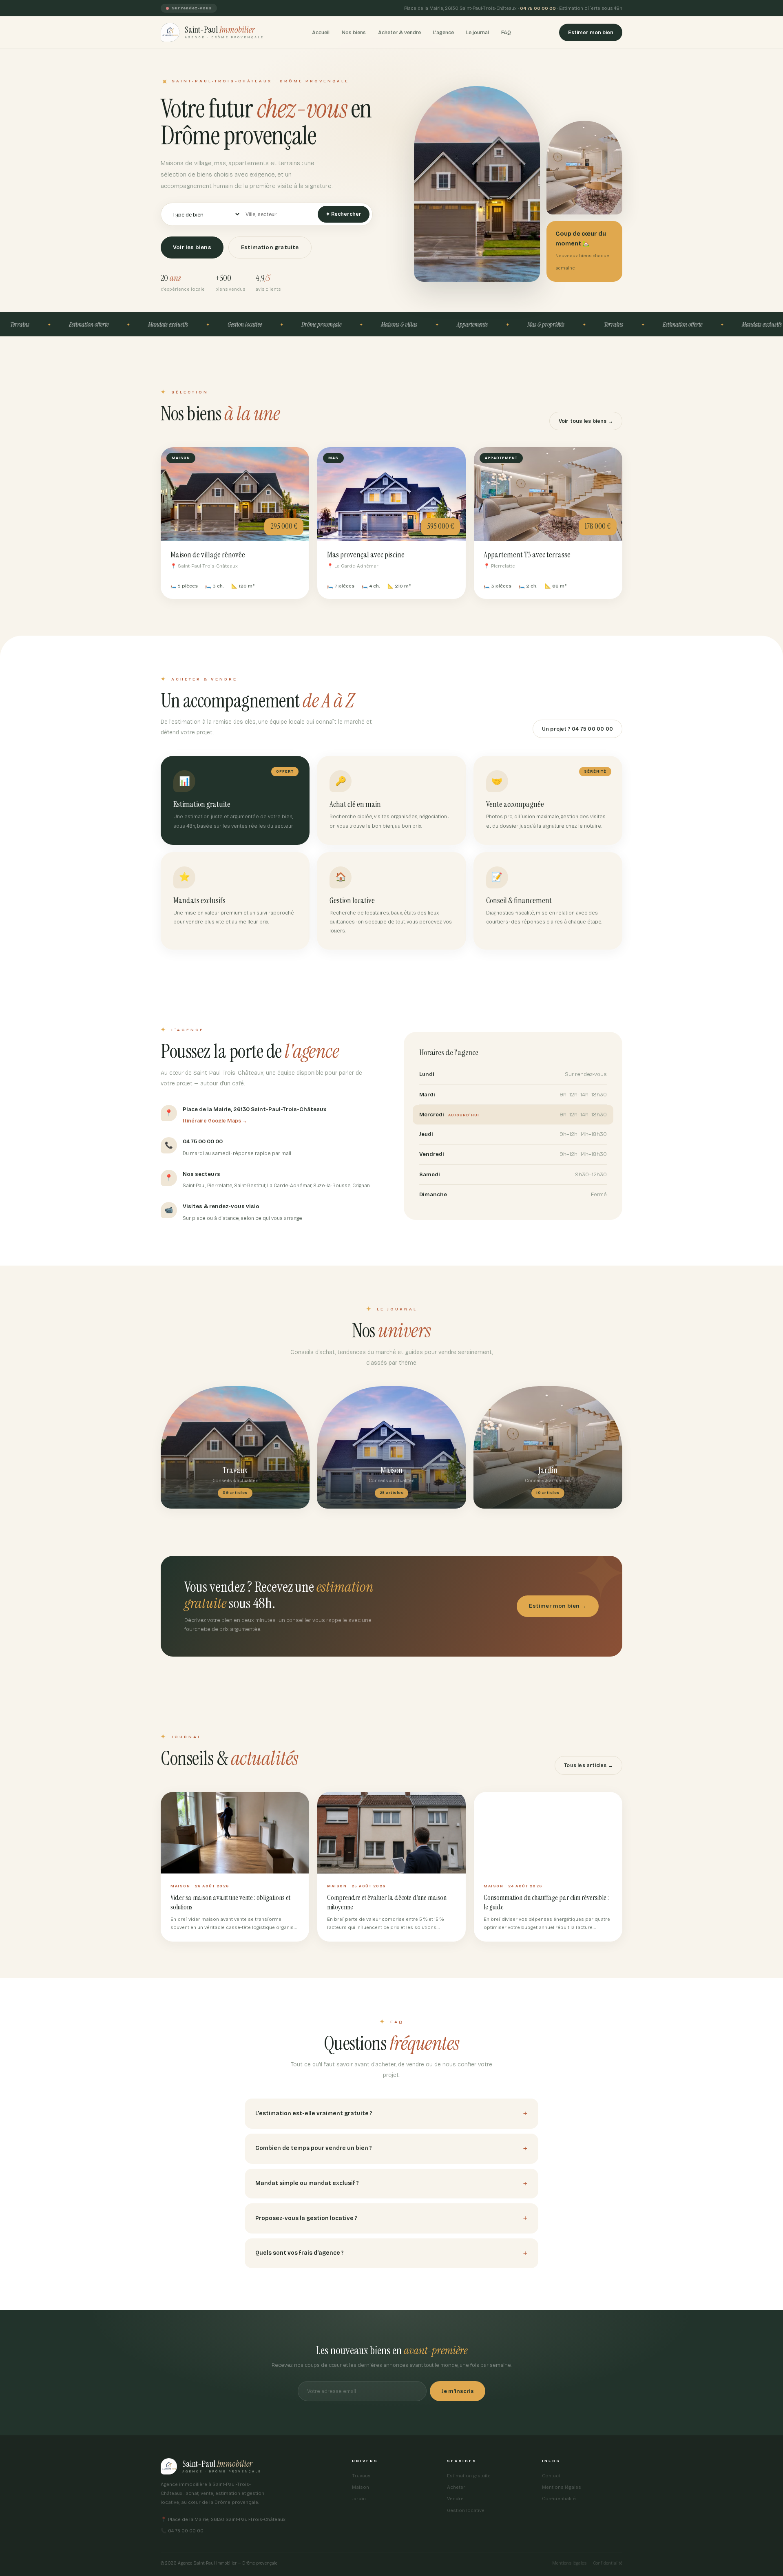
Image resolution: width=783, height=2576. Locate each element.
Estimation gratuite (270, 247)
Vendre (455, 2499)
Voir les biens (192, 247)
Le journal (478, 32)
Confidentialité (559, 2499)
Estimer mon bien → (558, 1606)
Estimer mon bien (591, 32)
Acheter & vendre (399, 32)
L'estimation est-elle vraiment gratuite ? (314, 2113)
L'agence (443, 32)
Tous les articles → (588, 1765)
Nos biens (354, 32)
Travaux (361, 2476)
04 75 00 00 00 (538, 8)
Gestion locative (466, 2510)
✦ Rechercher (344, 214)
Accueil (321, 32)
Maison (361, 2487)
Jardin (359, 2499)
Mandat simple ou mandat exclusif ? (307, 2183)
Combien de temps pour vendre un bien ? (314, 2148)
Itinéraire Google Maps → (215, 1121)
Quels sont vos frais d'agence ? (300, 2253)
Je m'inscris (458, 2391)
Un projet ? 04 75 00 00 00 (577, 729)
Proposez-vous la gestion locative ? (306, 2218)
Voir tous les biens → (586, 421)
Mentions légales (562, 2487)
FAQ (506, 32)
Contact (551, 2476)
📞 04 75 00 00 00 (182, 2531)
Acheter (456, 2487)
